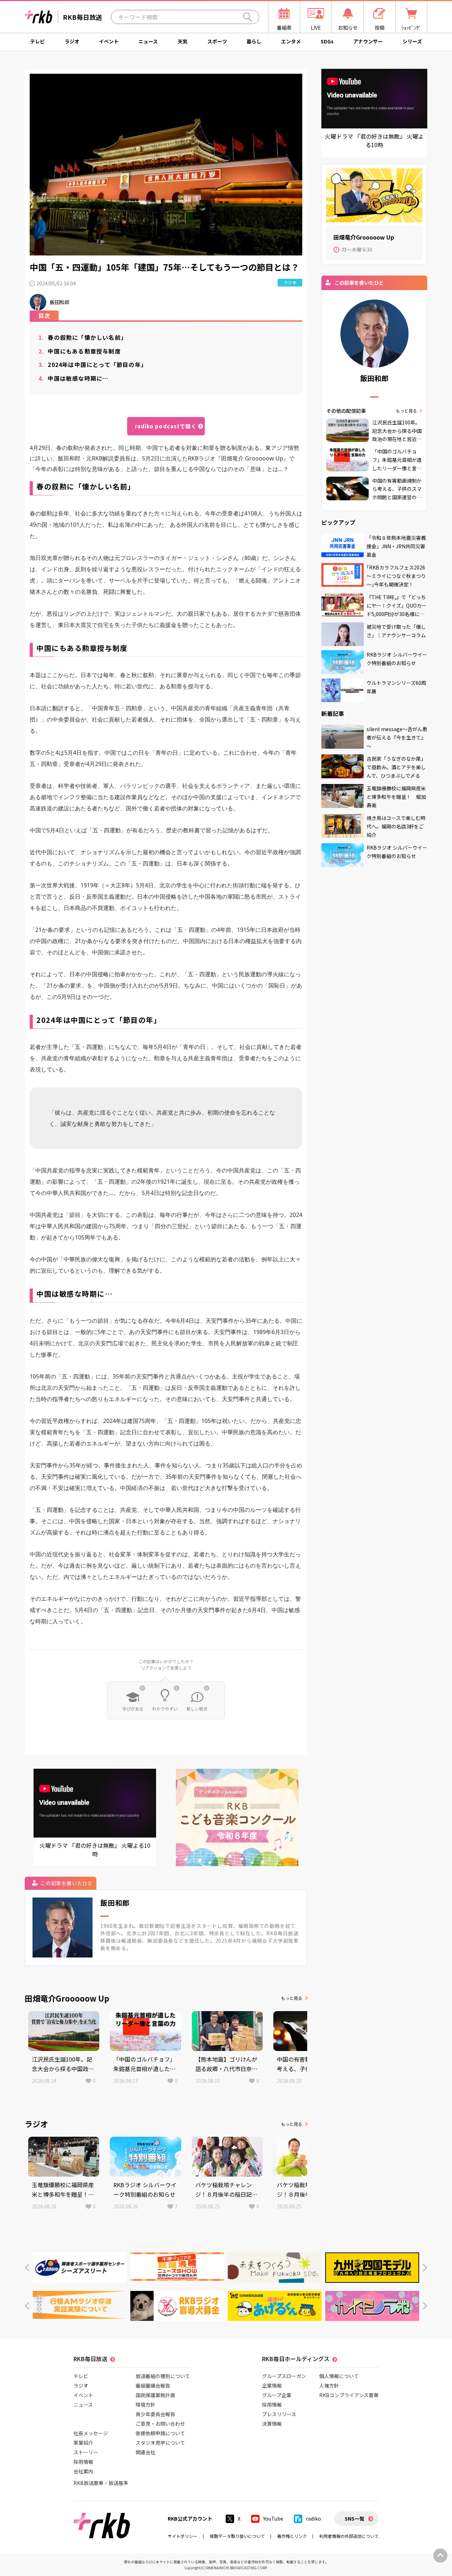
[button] (27, 2268)
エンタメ (291, 41)
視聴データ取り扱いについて (237, 2536)
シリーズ (412, 41)
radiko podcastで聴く (166, 426)
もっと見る (292, 1998)
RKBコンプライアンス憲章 (349, 2395)
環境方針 (145, 2405)
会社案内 (83, 2471)
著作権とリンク (292, 2536)
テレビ (37, 41)
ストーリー (86, 2452)
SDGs (327, 41)
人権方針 (329, 2385)
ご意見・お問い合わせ (160, 2424)
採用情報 (83, 2462)
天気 (183, 41)
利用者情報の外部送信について (349, 2536)
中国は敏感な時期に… (73, 378)
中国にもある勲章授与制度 (80, 351)
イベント (109, 41)
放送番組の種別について (163, 2376)
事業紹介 (83, 2443)
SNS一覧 (355, 2518)
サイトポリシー (183, 2536)
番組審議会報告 (153, 2385)
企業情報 (272, 2385)
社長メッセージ (91, 2433)
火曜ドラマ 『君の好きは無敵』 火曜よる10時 (95, 1850)
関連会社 (145, 2452)
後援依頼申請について (160, 2433)
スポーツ (217, 41)
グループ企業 (277, 2395)
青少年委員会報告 (155, 2414)
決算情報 (272, 2424)
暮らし (254, 41)
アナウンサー (368, 41)
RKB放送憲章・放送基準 (101, 2483)
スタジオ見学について (160, 2443)
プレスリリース (279, 2414)
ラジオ (72, 41)
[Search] (248, 17)
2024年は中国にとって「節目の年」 (93, 364)
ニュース (148, 41)
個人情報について (339, 2376)
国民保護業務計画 (155, 2395)
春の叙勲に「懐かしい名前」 (83, 337)
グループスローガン (284, 2376)
